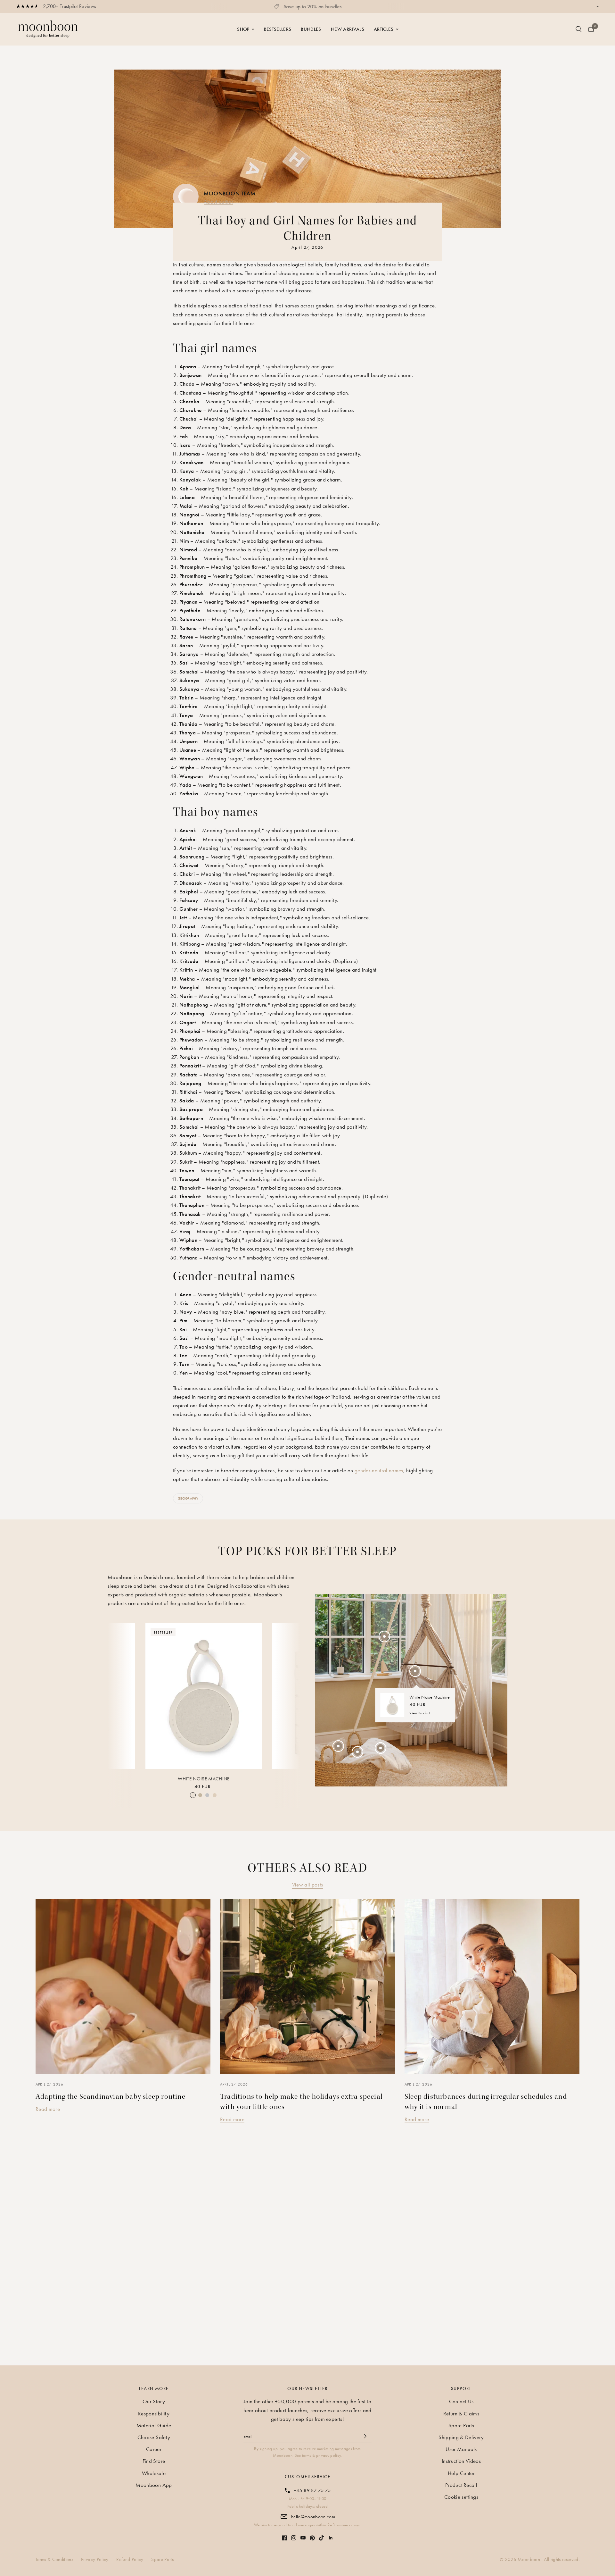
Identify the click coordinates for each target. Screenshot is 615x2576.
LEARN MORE (154, 2388)
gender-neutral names (379, 1470)
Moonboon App (154, 2485)
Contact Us (461, 2401)
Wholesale (154, 2473)
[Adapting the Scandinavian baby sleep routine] (123, 1986)
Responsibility (154, 2413)
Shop (243, 29)
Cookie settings (461, 2497)
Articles (384, 29)
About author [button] (218, 202)
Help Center (461, 2473)
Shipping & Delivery (461, 2437)
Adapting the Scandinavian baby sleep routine (111, 2096)
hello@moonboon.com (313, 2517)
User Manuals (461, 2449)
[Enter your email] (365, 2436)
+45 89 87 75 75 (312, 2490)
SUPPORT (461, 2388)
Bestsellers (278, 29)
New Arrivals (348, 29)
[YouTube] (303, 2534)
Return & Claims (461, 2413)
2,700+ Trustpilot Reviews (70, 6)
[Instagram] (294, 2535)
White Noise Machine (204, 1779)
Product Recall (461, 2485)
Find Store (154, 2461)
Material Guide (154, 2425)
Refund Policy (130, 2559)
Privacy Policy (95, 2559)
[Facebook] (284, 2535)
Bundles (311, 29)
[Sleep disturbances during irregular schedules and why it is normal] (492, 1986)
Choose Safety (154, 2437)
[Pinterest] (312, 2535)
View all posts (308, 1885)
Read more (48, 2109)
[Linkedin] (331, 2535)
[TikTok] (322, 2535)
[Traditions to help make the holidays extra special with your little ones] (307, 1986)
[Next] (290, 1695)
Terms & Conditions (54, 2559)
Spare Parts (461, 2425)
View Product (420, 1713)
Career (154, 2449)
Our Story (154, 2401)
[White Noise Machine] (204, 1696)
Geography (188, 1498)
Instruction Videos (461, 2461)
